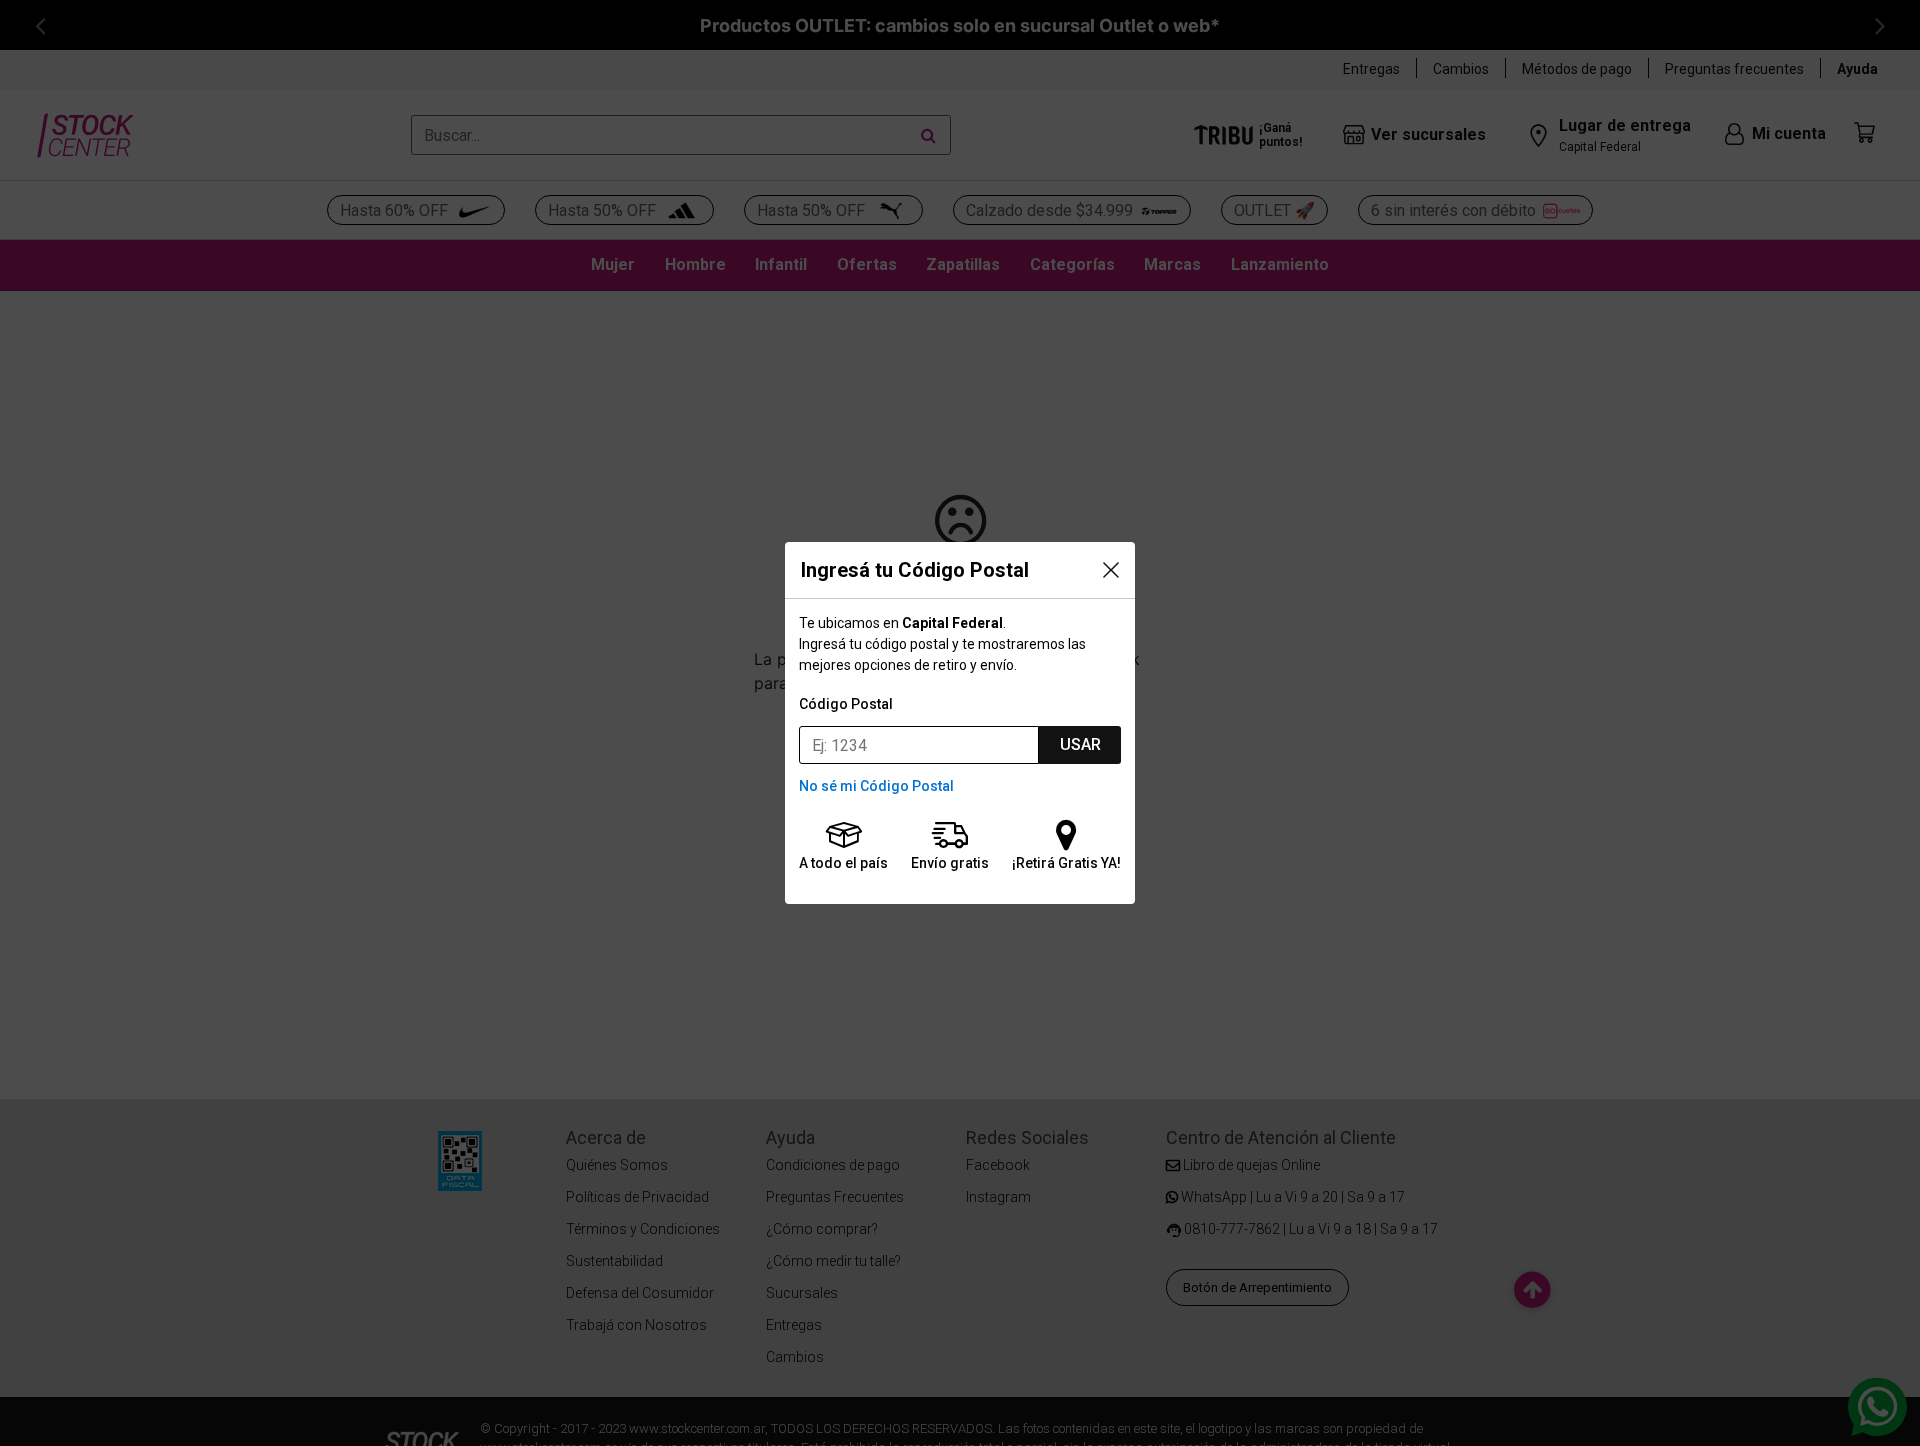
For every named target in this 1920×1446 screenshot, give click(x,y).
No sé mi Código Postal (876, 786)
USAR (1080, 744)
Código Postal (846, 704)
